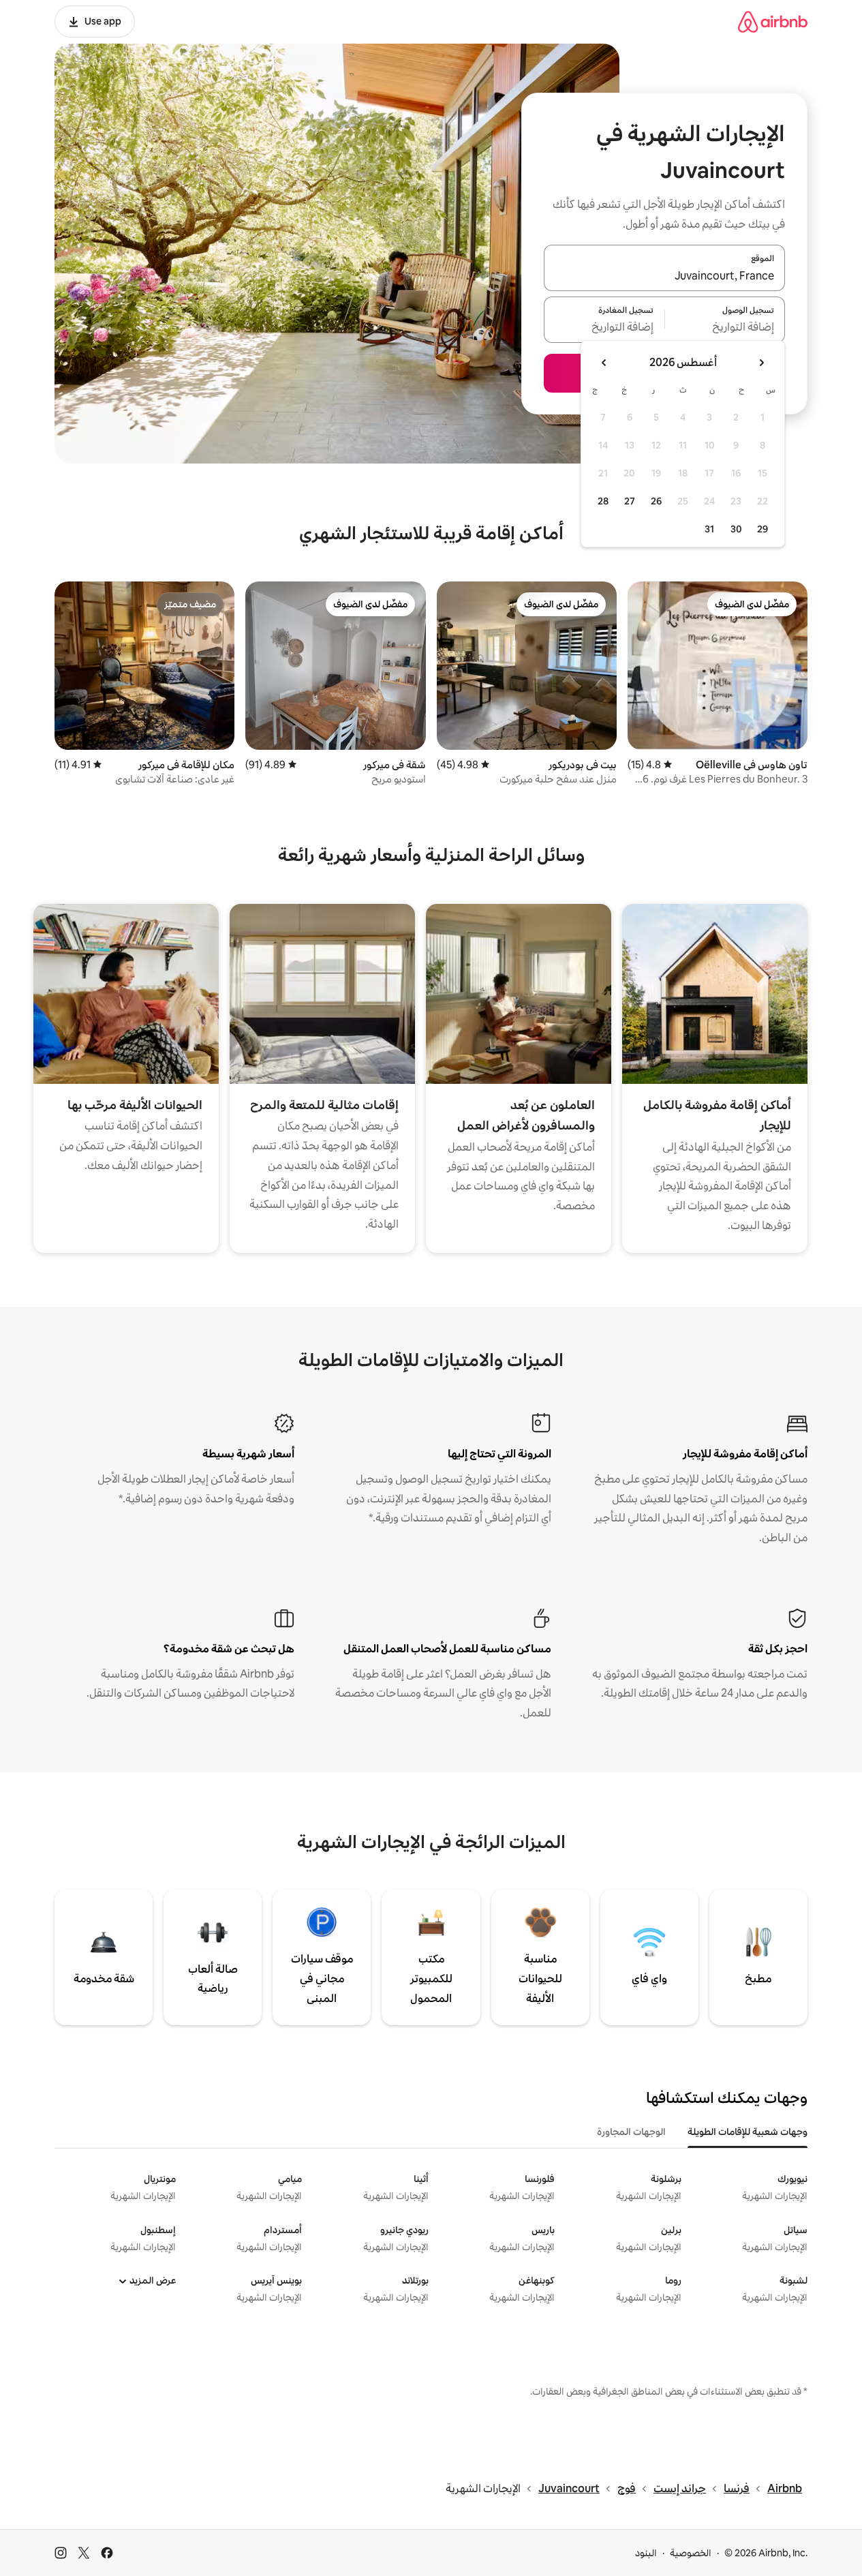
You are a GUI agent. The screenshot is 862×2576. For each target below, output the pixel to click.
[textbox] (725, 328)
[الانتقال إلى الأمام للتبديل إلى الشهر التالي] (604, 363)
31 (709, 529)
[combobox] (664, 276)
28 (603, 501)
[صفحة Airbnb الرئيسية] (773, 21)
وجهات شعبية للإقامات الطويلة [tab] (748, 2132)
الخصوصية (691, 2553)
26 (656, 501)
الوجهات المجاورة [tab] (631, 2132)
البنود (646, 2553)
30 (736, 529)
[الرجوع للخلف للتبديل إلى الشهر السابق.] (761, 363)
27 (630, 501)
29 (763, 529)
